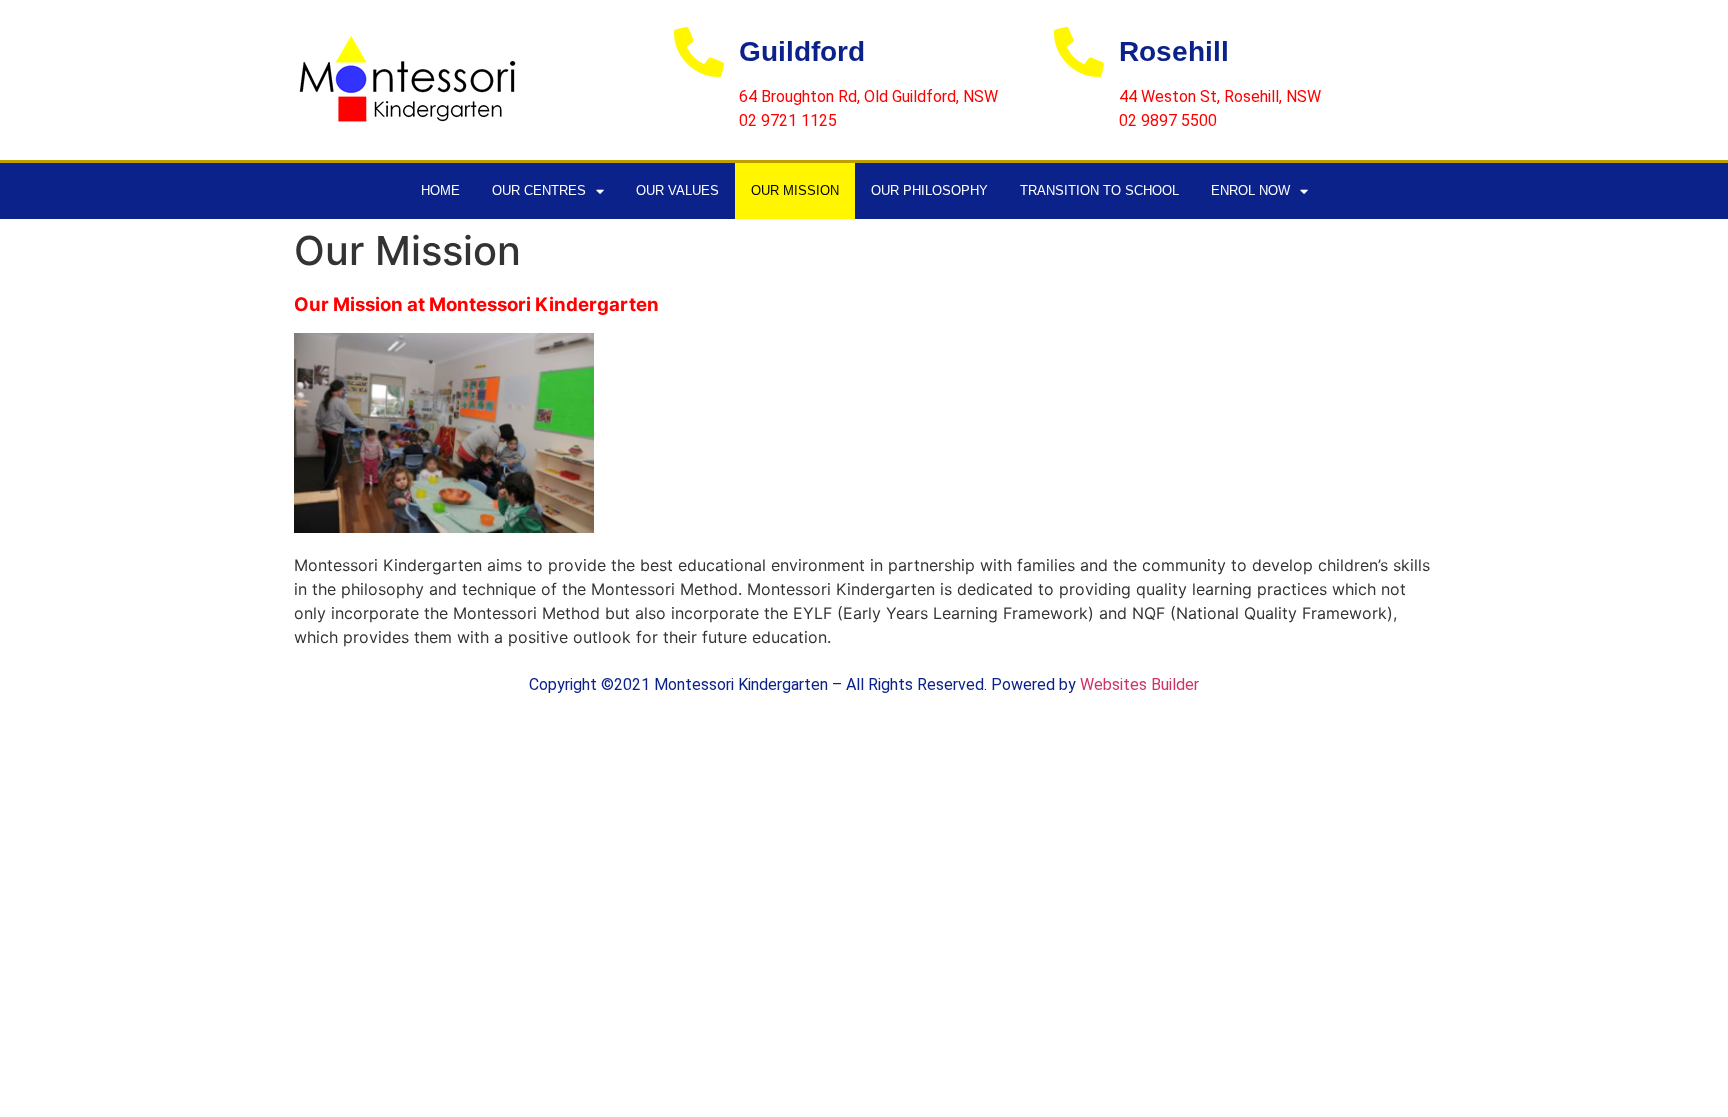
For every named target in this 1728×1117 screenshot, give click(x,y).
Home (440, 190)
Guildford (802, 51)
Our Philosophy (929, 190)
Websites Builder (1139, 684)
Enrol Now (1250, 190)
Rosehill (1174, 51)
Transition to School (1099, 190)
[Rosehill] (1079, 52)
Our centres (539, 190)
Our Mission (795, 190)
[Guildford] (699, 52)
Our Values (677, 190)
